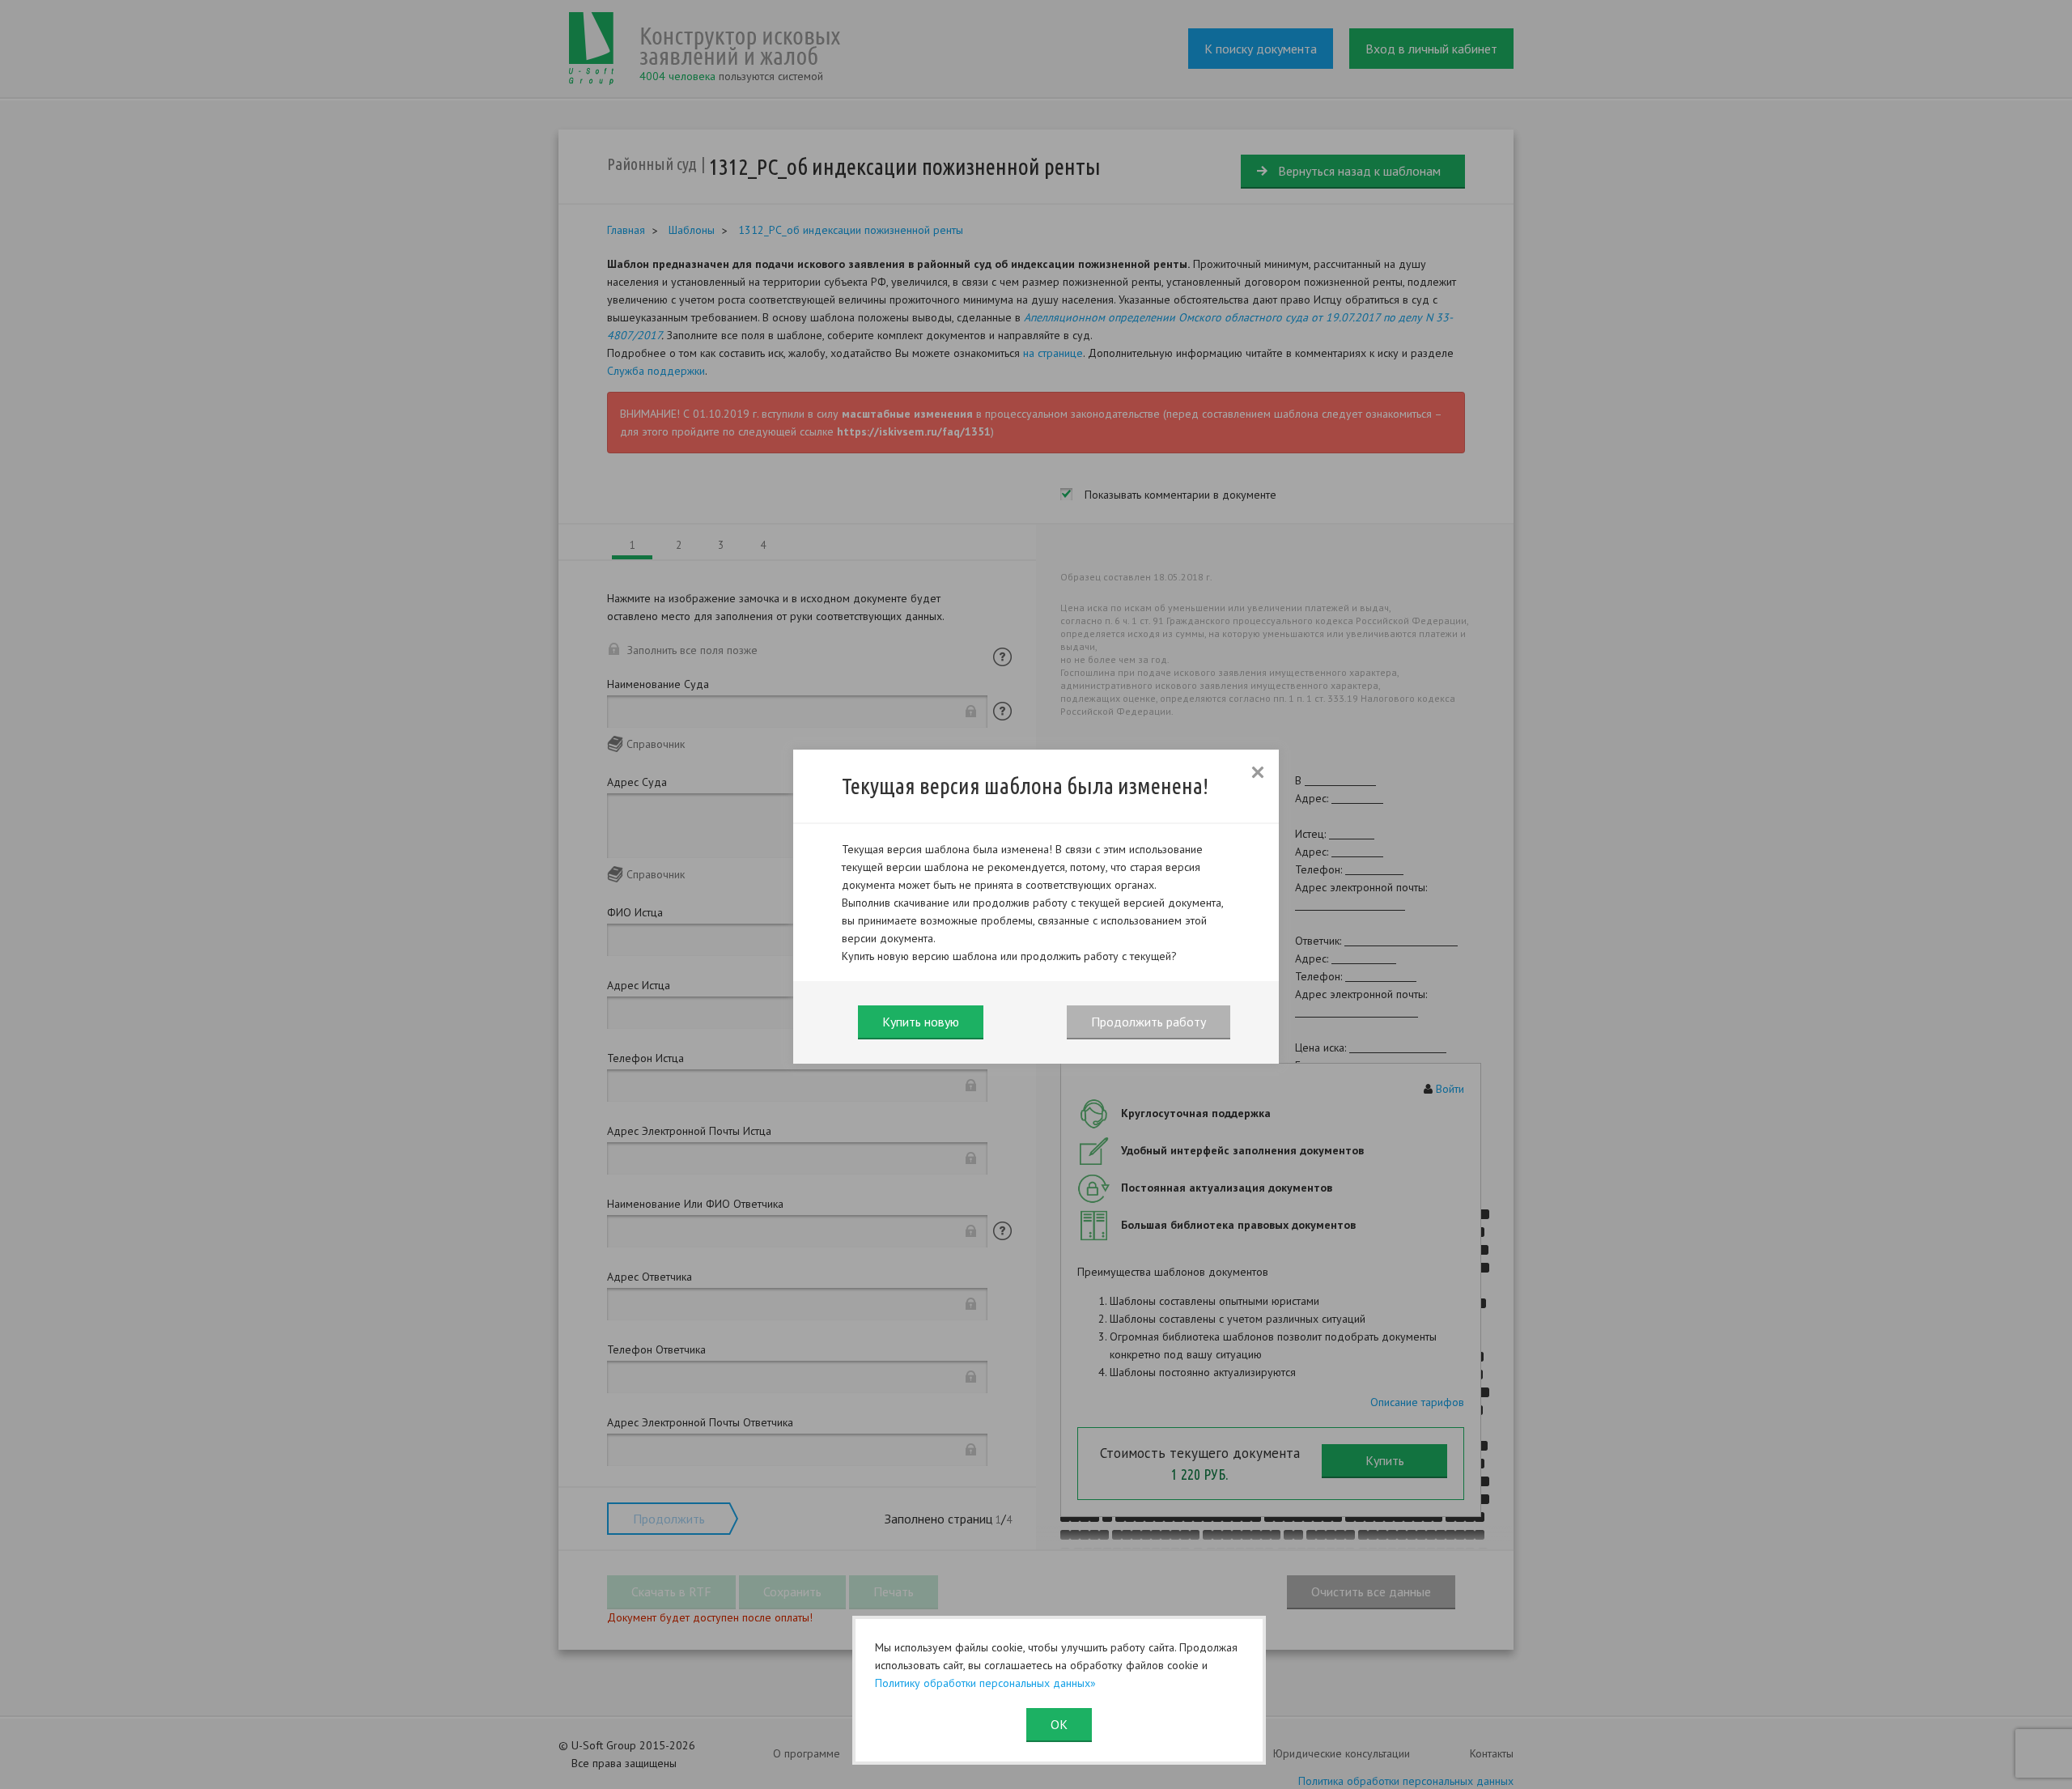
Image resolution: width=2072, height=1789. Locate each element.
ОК (1059, 1724)
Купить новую (921, 1022)
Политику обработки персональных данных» (985, 1683)
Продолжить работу (1149, 1022)
